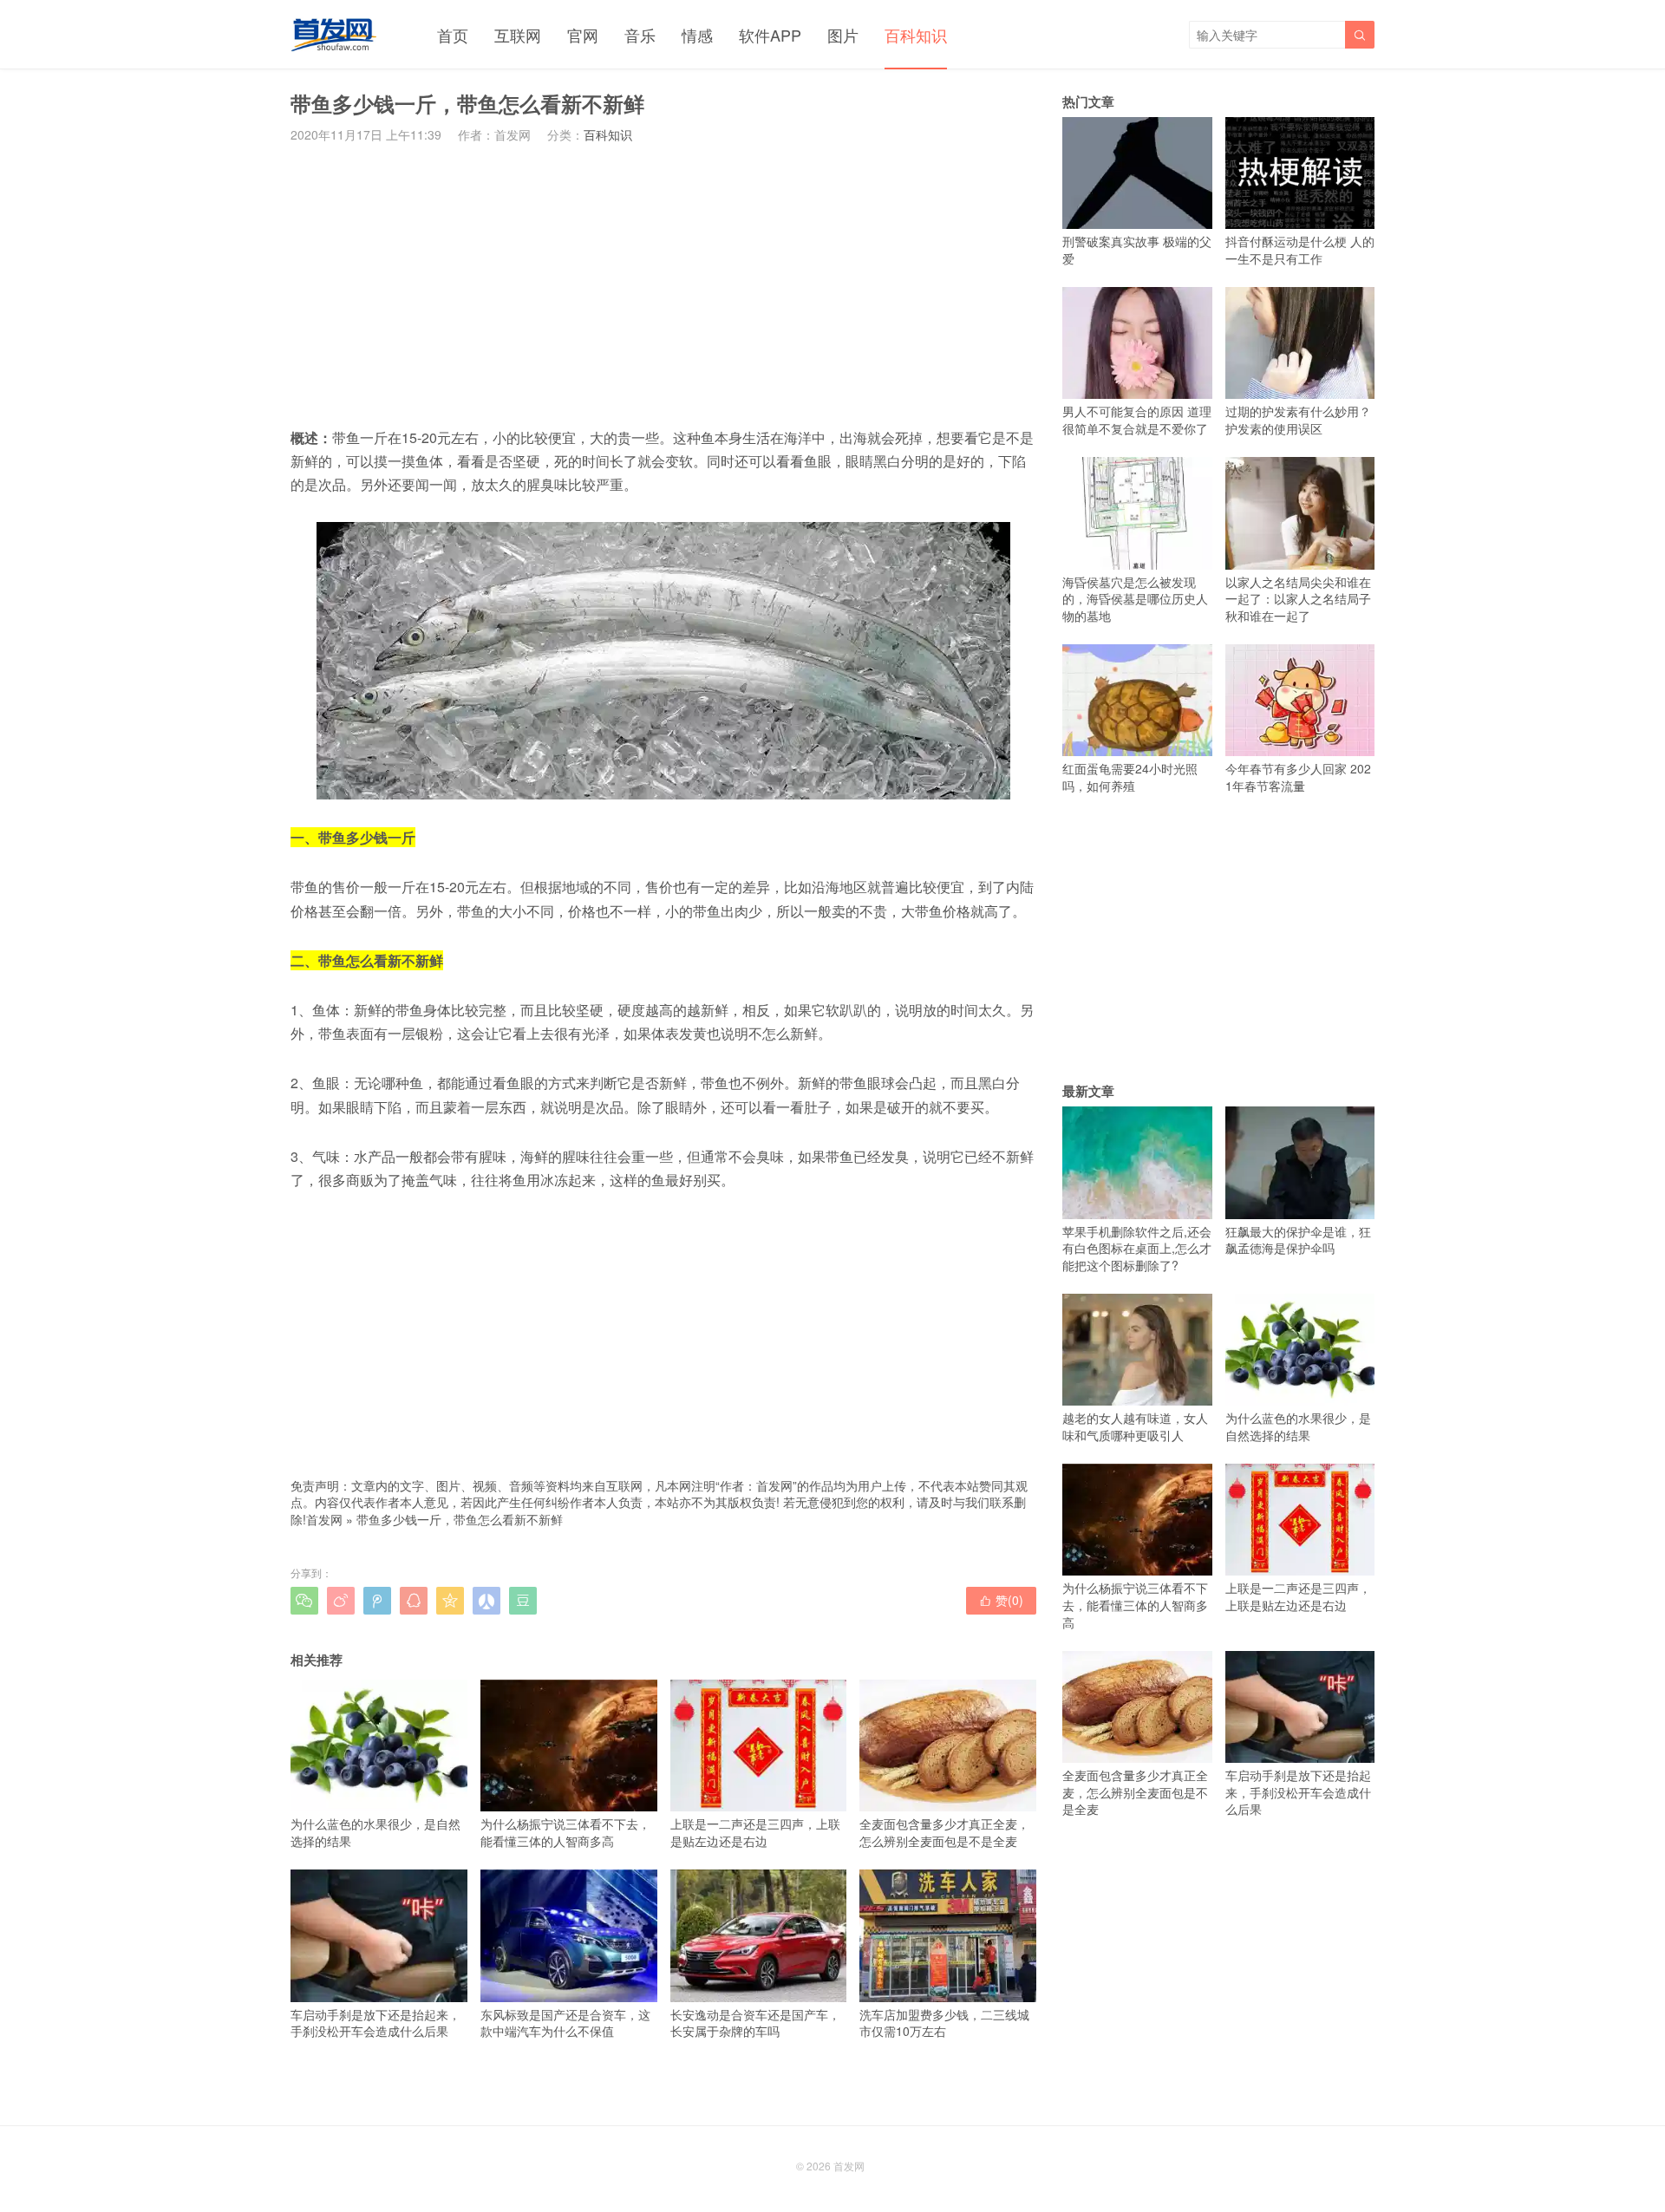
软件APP (770, 35)
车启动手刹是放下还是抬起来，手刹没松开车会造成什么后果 (375, 2023)
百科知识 (916, 35)
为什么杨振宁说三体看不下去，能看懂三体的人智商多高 (565, 1832)
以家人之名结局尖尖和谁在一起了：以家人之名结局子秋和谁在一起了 (1298, 599)
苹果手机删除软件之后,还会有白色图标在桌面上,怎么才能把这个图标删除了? (1137, 1248)
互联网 (518, 35)
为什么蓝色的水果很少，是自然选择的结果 (375, 1832)
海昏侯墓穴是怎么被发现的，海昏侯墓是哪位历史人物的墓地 (1135, 599)
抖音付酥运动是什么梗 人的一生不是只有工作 (1300, 250)
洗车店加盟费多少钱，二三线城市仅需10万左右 (944, 2023)
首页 (453, 35)
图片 (843, 35)
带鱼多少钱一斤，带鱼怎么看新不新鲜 (460, 1519)
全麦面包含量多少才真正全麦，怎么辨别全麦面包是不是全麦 (944, 1832)
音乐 (640, 35)
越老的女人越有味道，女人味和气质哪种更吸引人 (1135, 1426)
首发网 (324, 1519)
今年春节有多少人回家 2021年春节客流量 (1298, 777)
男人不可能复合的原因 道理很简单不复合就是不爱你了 (1137, 420)
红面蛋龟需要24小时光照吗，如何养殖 (1130, 777)
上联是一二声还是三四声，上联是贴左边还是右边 (755, 1832)
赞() (1001, 1600)
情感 (697, 35)
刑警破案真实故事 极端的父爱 (1137, 250)
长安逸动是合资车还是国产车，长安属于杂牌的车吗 (755, 2023)
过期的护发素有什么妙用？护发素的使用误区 (1298, 420)
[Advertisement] (663, 284)
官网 (583, 35)
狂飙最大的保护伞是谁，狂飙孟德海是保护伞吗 (1298, 1240)
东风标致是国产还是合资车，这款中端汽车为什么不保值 (565, 2023)
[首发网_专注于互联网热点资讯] (333, 35)
